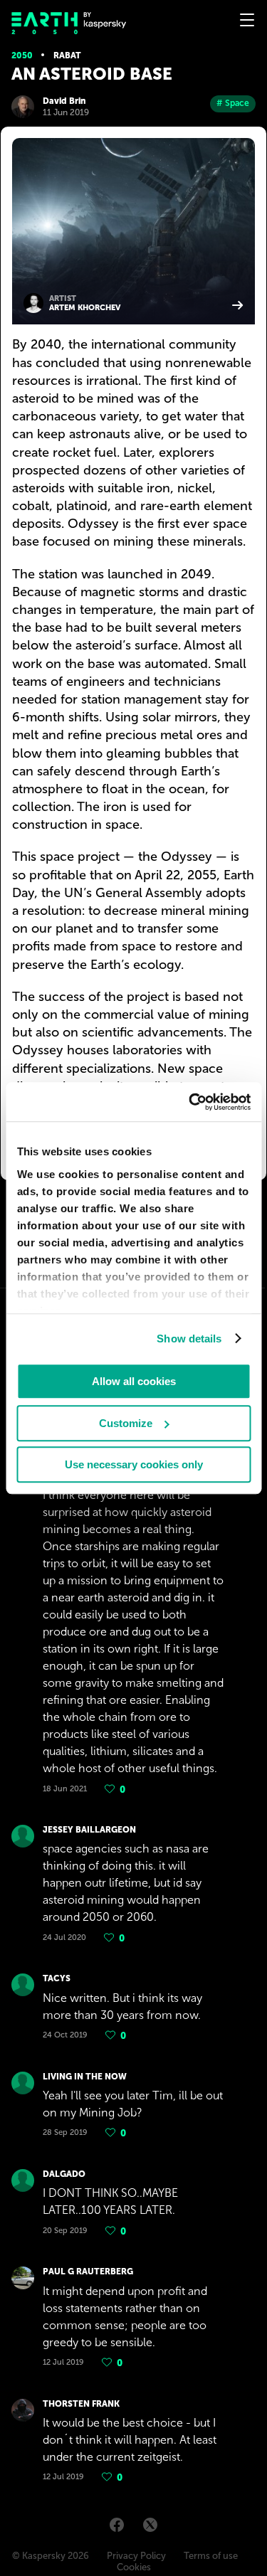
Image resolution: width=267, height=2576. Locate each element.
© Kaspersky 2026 (51, 2556)
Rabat (67, 55)
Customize (126, 1423)
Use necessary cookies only (134, 1464)
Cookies (134, 2567)
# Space (233, 103)
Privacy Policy (136, 2556)
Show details (189, 1339)
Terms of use (211, 2556)
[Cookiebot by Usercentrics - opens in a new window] (190, 1102)
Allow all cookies (134, 1381)
